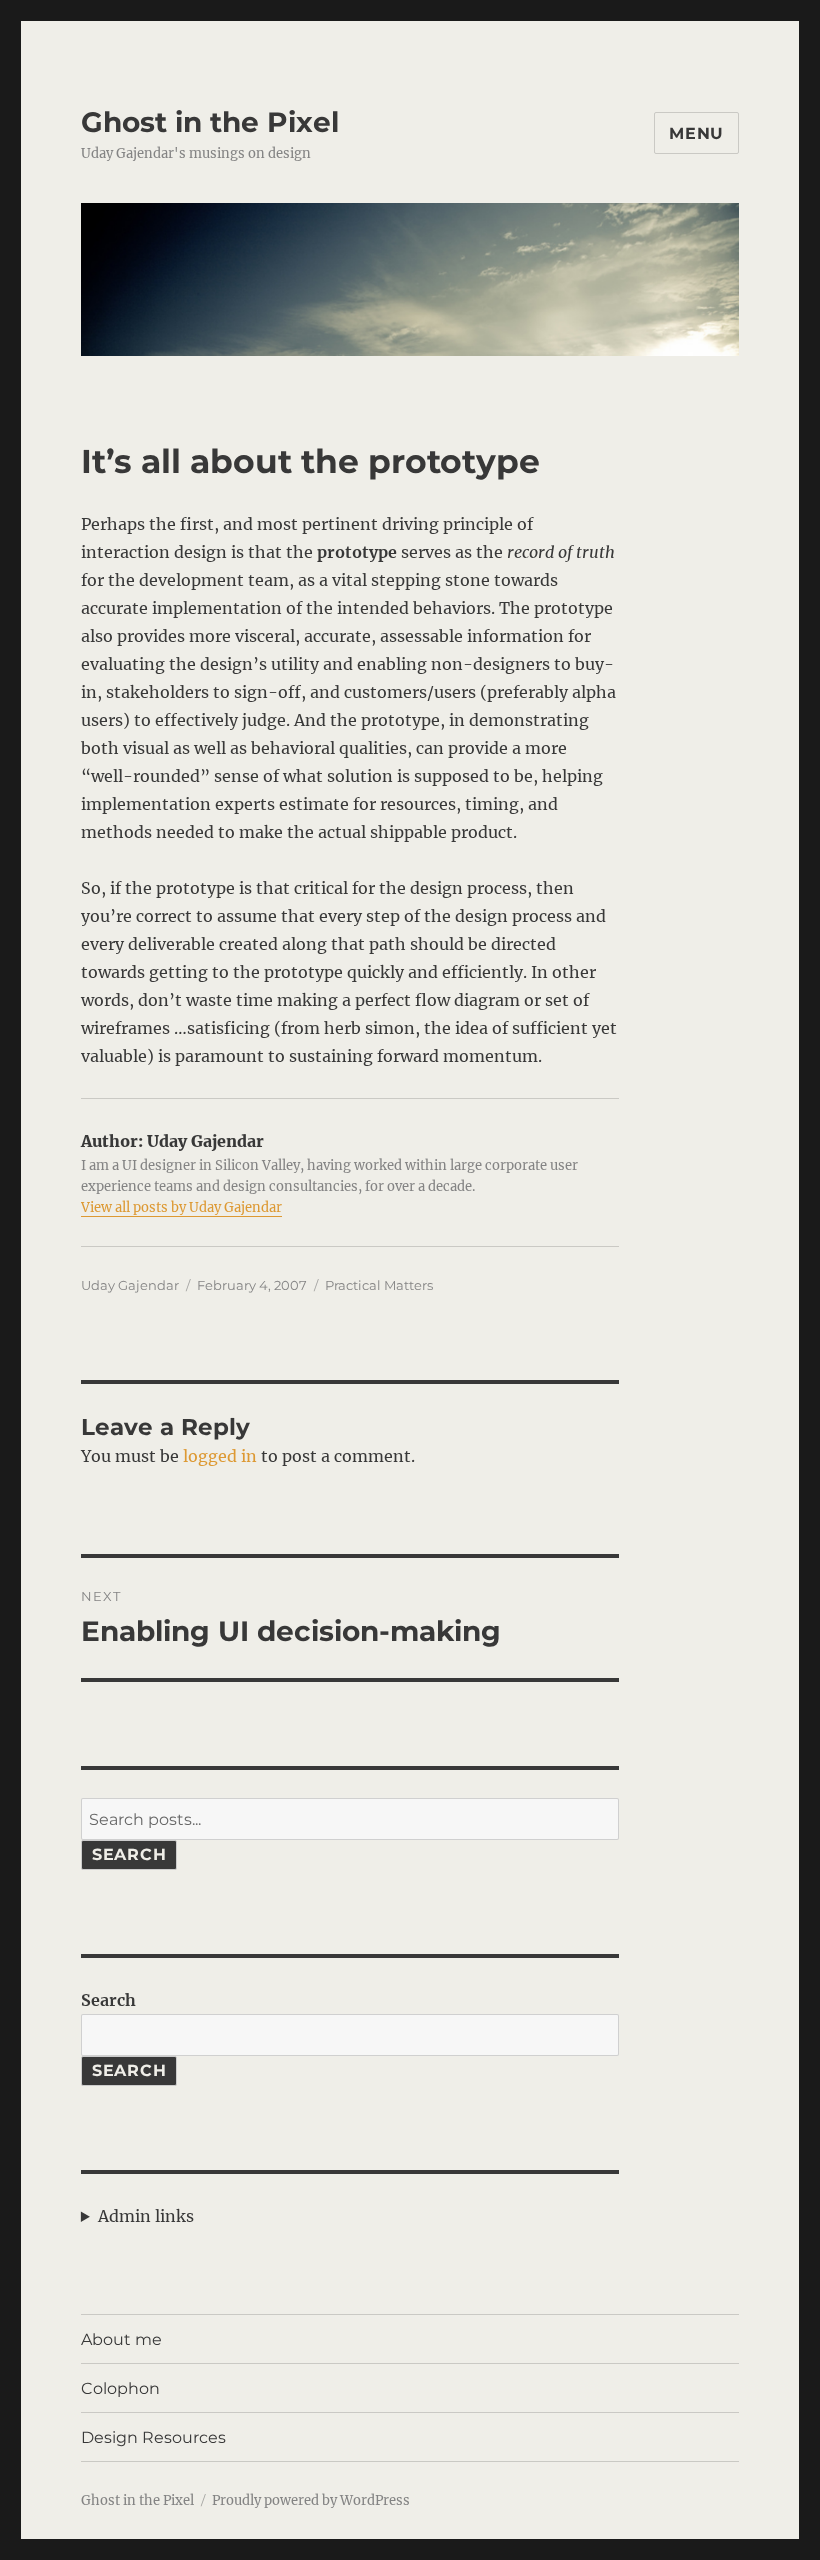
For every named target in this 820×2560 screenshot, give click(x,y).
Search (129, 1854)
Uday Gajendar (130, 1285)
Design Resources (153, 2437)
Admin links (146, 2216)
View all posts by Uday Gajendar (181, 1207)
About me (121, 2339)
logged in (220, 1456)
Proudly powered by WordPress (311, 2500)
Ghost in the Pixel (210, 122)
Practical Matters (379, 1285)
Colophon (120, 2388)
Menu (696, 133)
